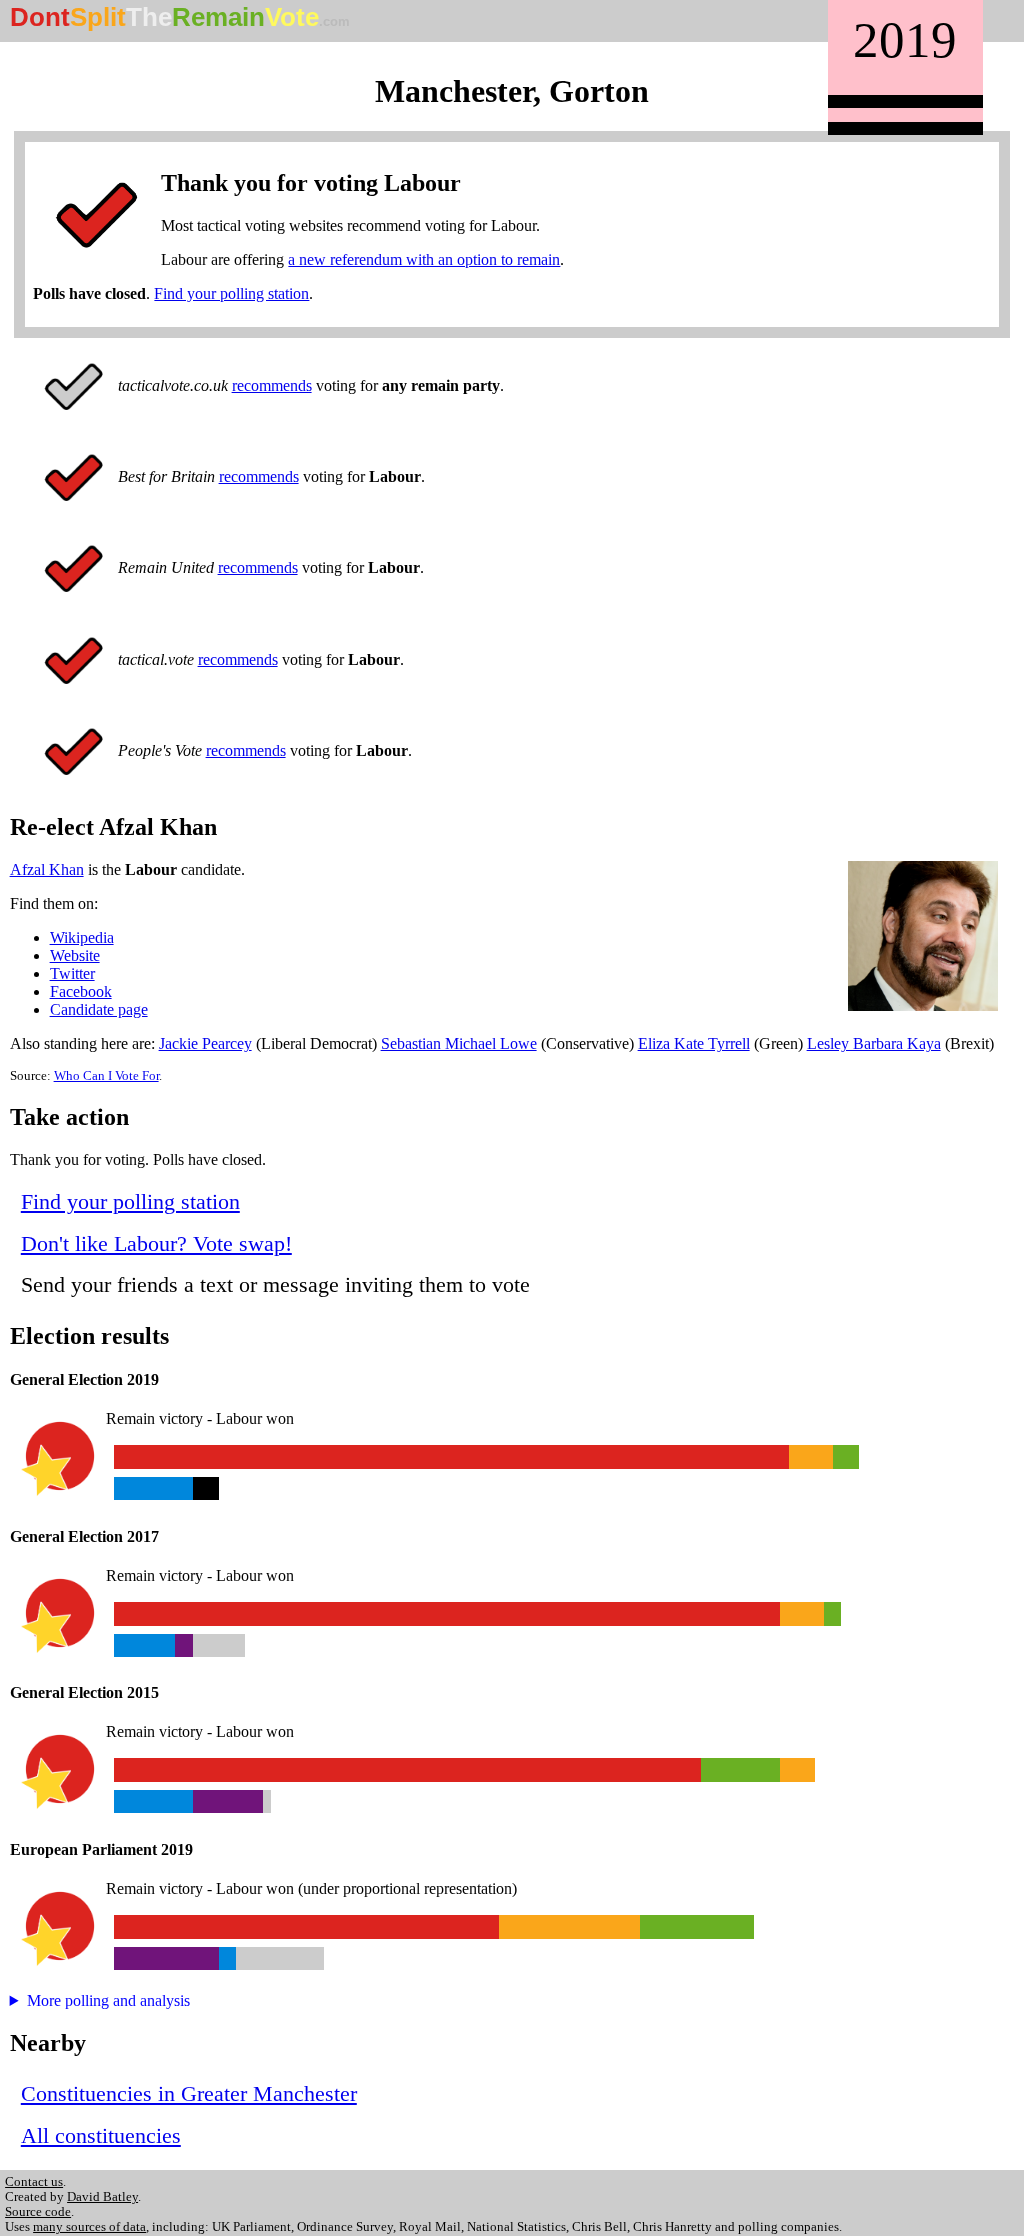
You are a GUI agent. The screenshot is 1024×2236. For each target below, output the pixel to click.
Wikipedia (82, 937)
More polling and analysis (108, 2000)
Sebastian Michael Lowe (459, 1043)
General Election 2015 (84, 1692)
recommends (272, 385)
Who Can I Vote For (106, 1076)
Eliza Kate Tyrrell (694, 1043)
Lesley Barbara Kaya (874, 1043)
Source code (38, 2212)
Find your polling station (231, 293)
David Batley (102, 2197)
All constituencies (101, 2135)
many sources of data (89, 2227)
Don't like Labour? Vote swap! (156, 1243)
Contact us (34, 2182)
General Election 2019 (84, 1379)
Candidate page (99, 1009)
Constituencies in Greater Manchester (189, 2093)
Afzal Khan (47, 869)
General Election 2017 (84, 1536)
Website (75, 955)
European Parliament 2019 (101, 1849)
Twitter (72, 973)
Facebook (81, 991)
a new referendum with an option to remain (424, 259)
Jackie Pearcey (205, 1043)
